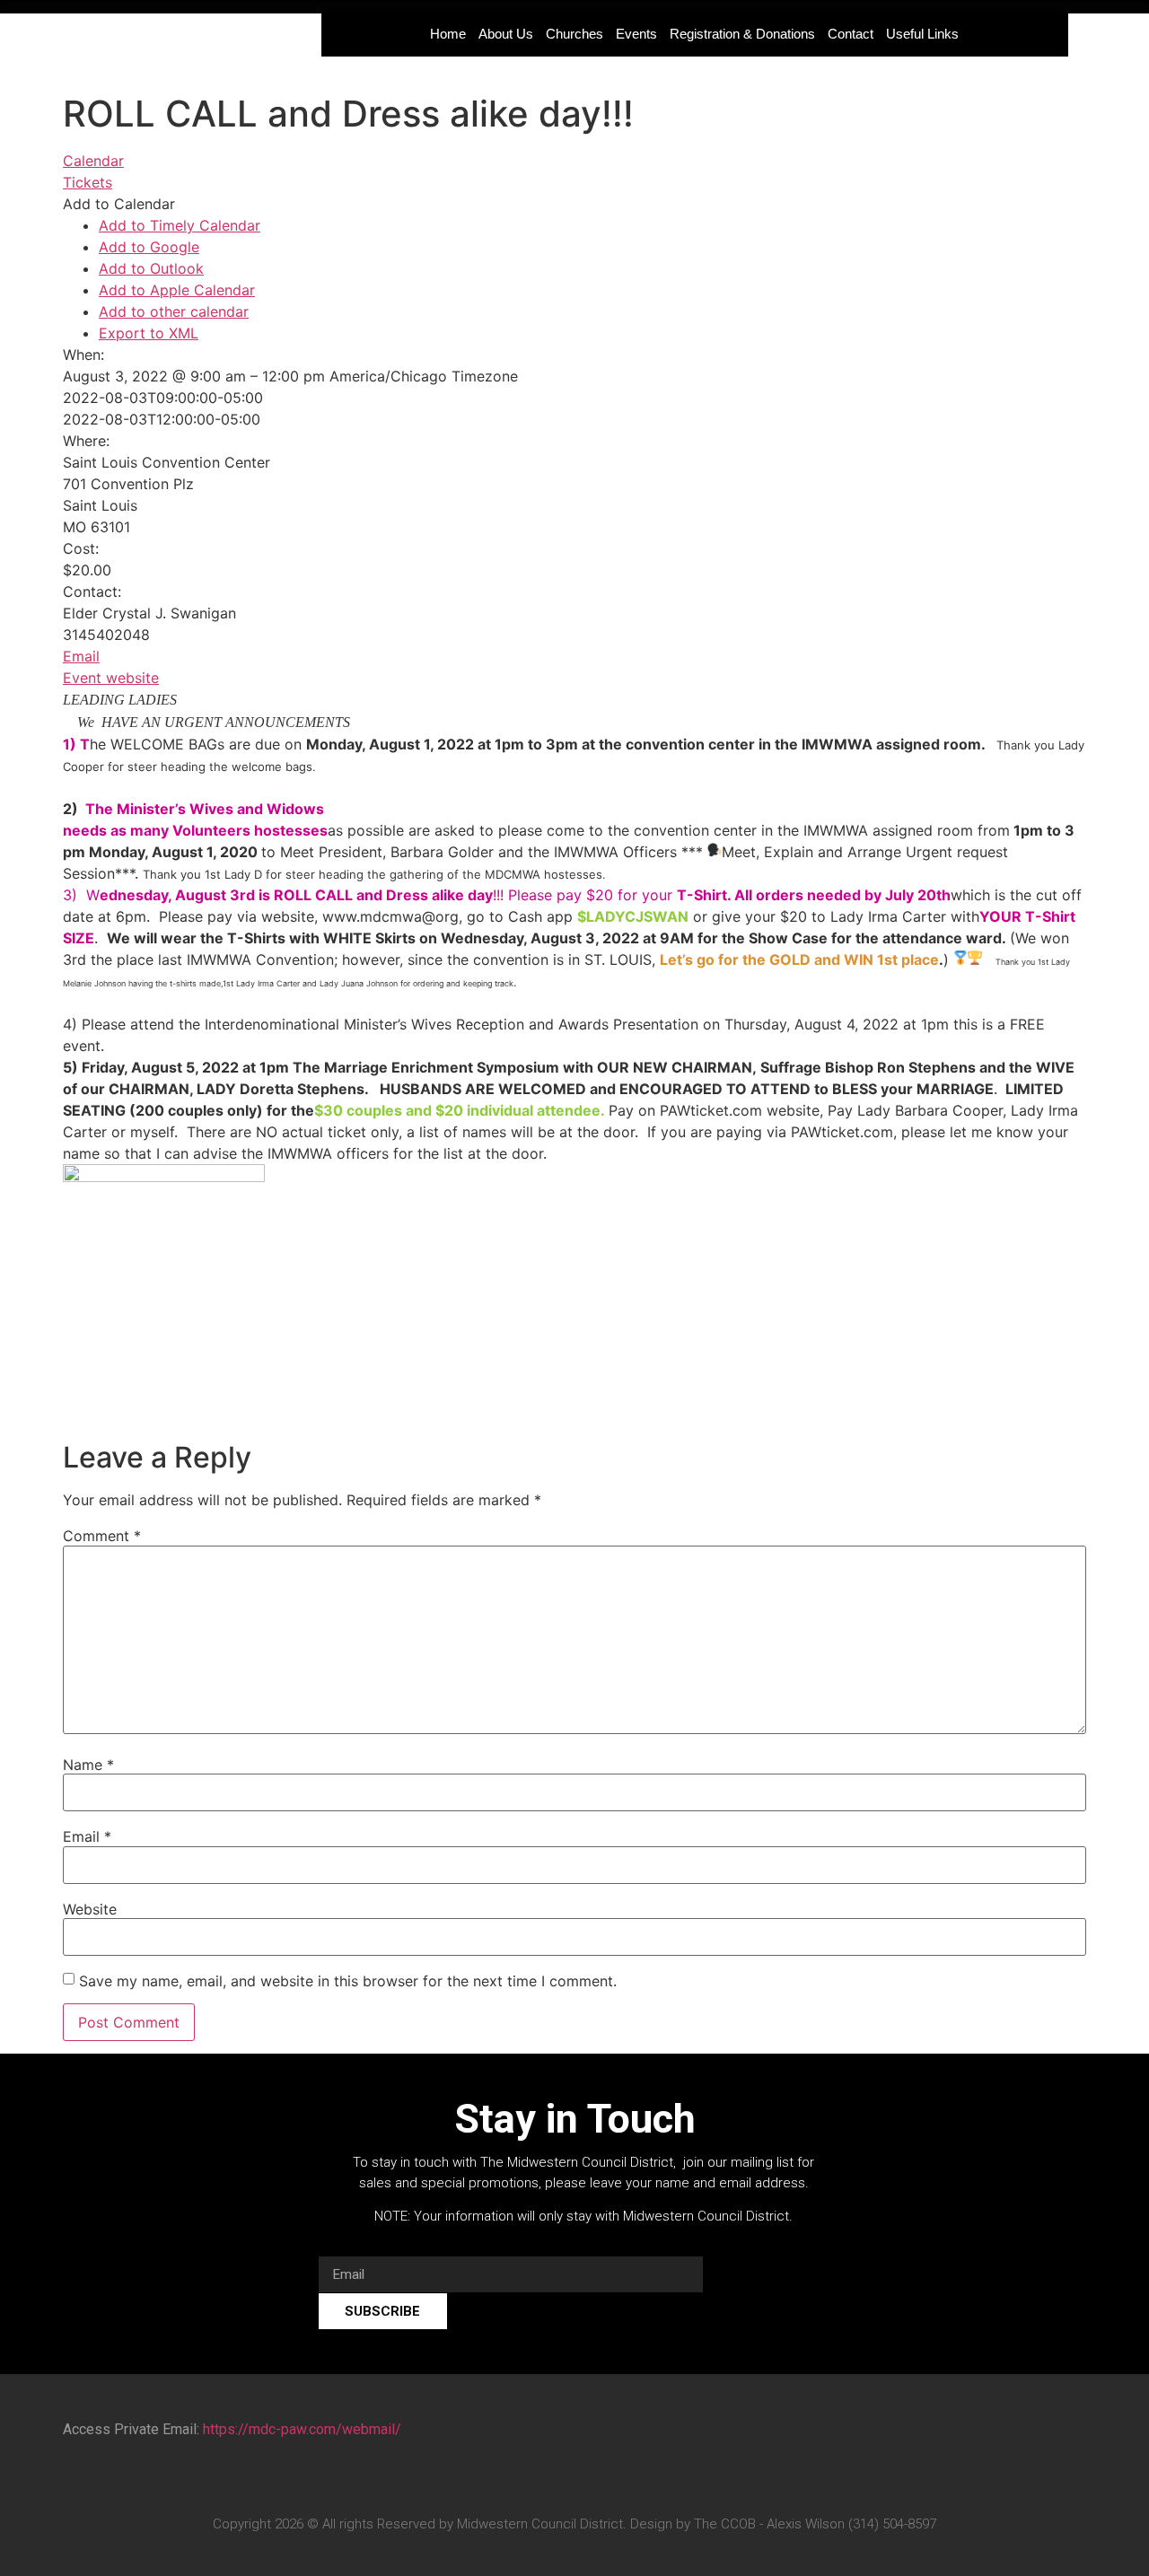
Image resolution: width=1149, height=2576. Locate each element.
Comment (102, 1536)
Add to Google (149, 247)
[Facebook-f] (523, 2479)
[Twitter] (557, 2479)
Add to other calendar (174, 311)
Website (90, 1909)
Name (88, 1765)
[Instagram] (626, 2479)
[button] (119, 204)
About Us (506, 34)
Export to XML (149, 333)
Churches (574, 34)
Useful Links (922, 34)
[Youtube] (592, 2479)
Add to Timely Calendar (180, 225)
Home (448, 34)
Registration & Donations (742, 34)
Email (81, 656)
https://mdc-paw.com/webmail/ (302, 2429)
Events (636, 34)
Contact (851, 34)
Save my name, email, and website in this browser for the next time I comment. (348, 1981)
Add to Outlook (151, 268)
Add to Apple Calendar (177, 290)
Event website (111, 678)
